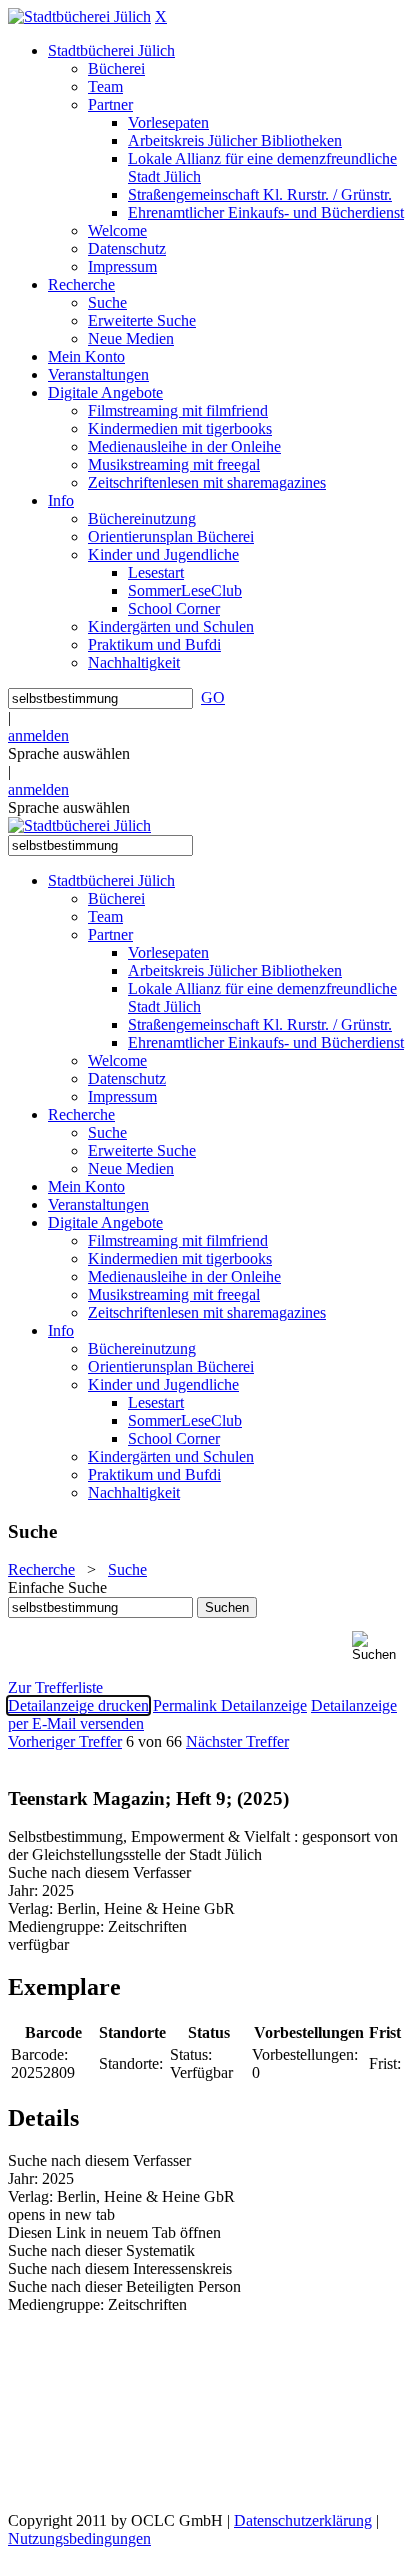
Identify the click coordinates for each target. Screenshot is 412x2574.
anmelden (38, 735)
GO (213, 697)
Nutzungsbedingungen (79, 2538)
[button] (378, 1646)
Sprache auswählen (69, 753)
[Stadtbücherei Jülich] (79, 16)
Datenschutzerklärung (303, 2520)
